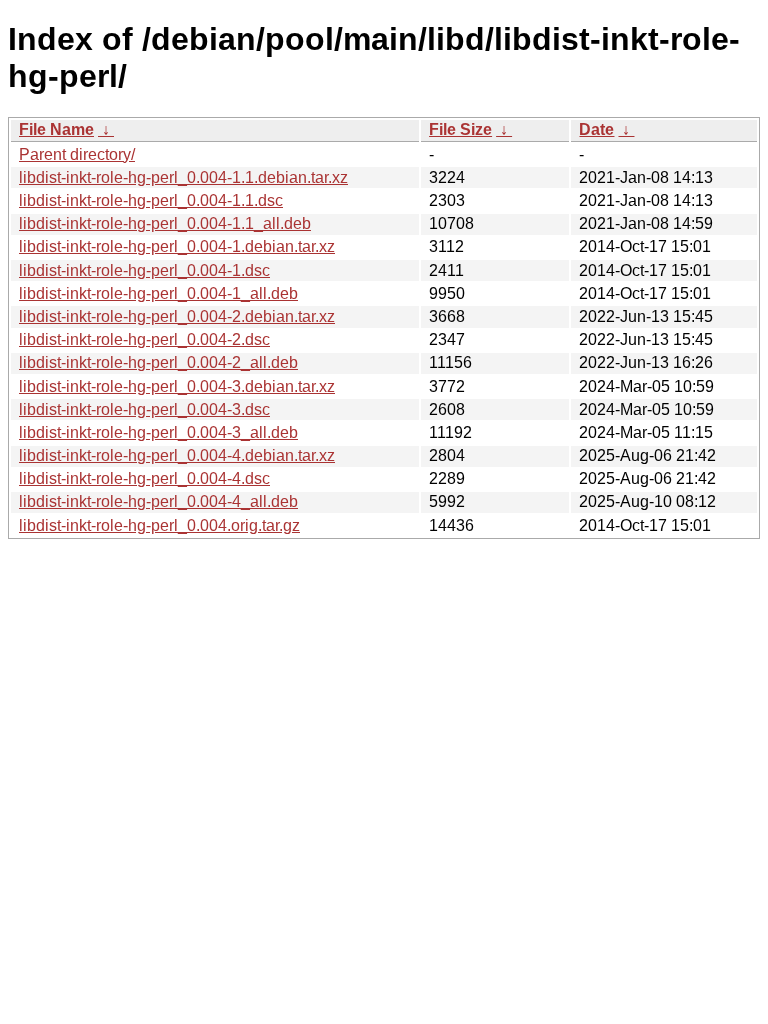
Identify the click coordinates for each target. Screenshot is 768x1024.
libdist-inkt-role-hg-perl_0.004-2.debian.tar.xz (177, 316)
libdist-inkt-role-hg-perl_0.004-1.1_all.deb (165, 223)
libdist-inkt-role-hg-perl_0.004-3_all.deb (158, 432)
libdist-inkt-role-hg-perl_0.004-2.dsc (144, 339)
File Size (460, 129)
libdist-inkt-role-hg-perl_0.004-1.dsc (144, 270)
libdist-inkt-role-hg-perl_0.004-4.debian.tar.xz (177, 455)
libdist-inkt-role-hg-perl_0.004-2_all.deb (158, 362)
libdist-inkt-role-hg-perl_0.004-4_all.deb (158, 501)
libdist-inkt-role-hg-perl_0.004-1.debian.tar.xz (177, 246)
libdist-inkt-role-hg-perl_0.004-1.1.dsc (151, 200)
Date (596, 129)
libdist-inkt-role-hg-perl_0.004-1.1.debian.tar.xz (183, 177)
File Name (56, 129)
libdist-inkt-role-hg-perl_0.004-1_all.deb (158, 293)
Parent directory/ (77, 154)
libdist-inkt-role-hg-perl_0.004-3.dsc (144, 409)
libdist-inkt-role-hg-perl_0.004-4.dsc (144, 478)
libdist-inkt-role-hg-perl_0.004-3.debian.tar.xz (177, 386)
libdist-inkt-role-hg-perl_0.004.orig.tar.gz (159, 525)
